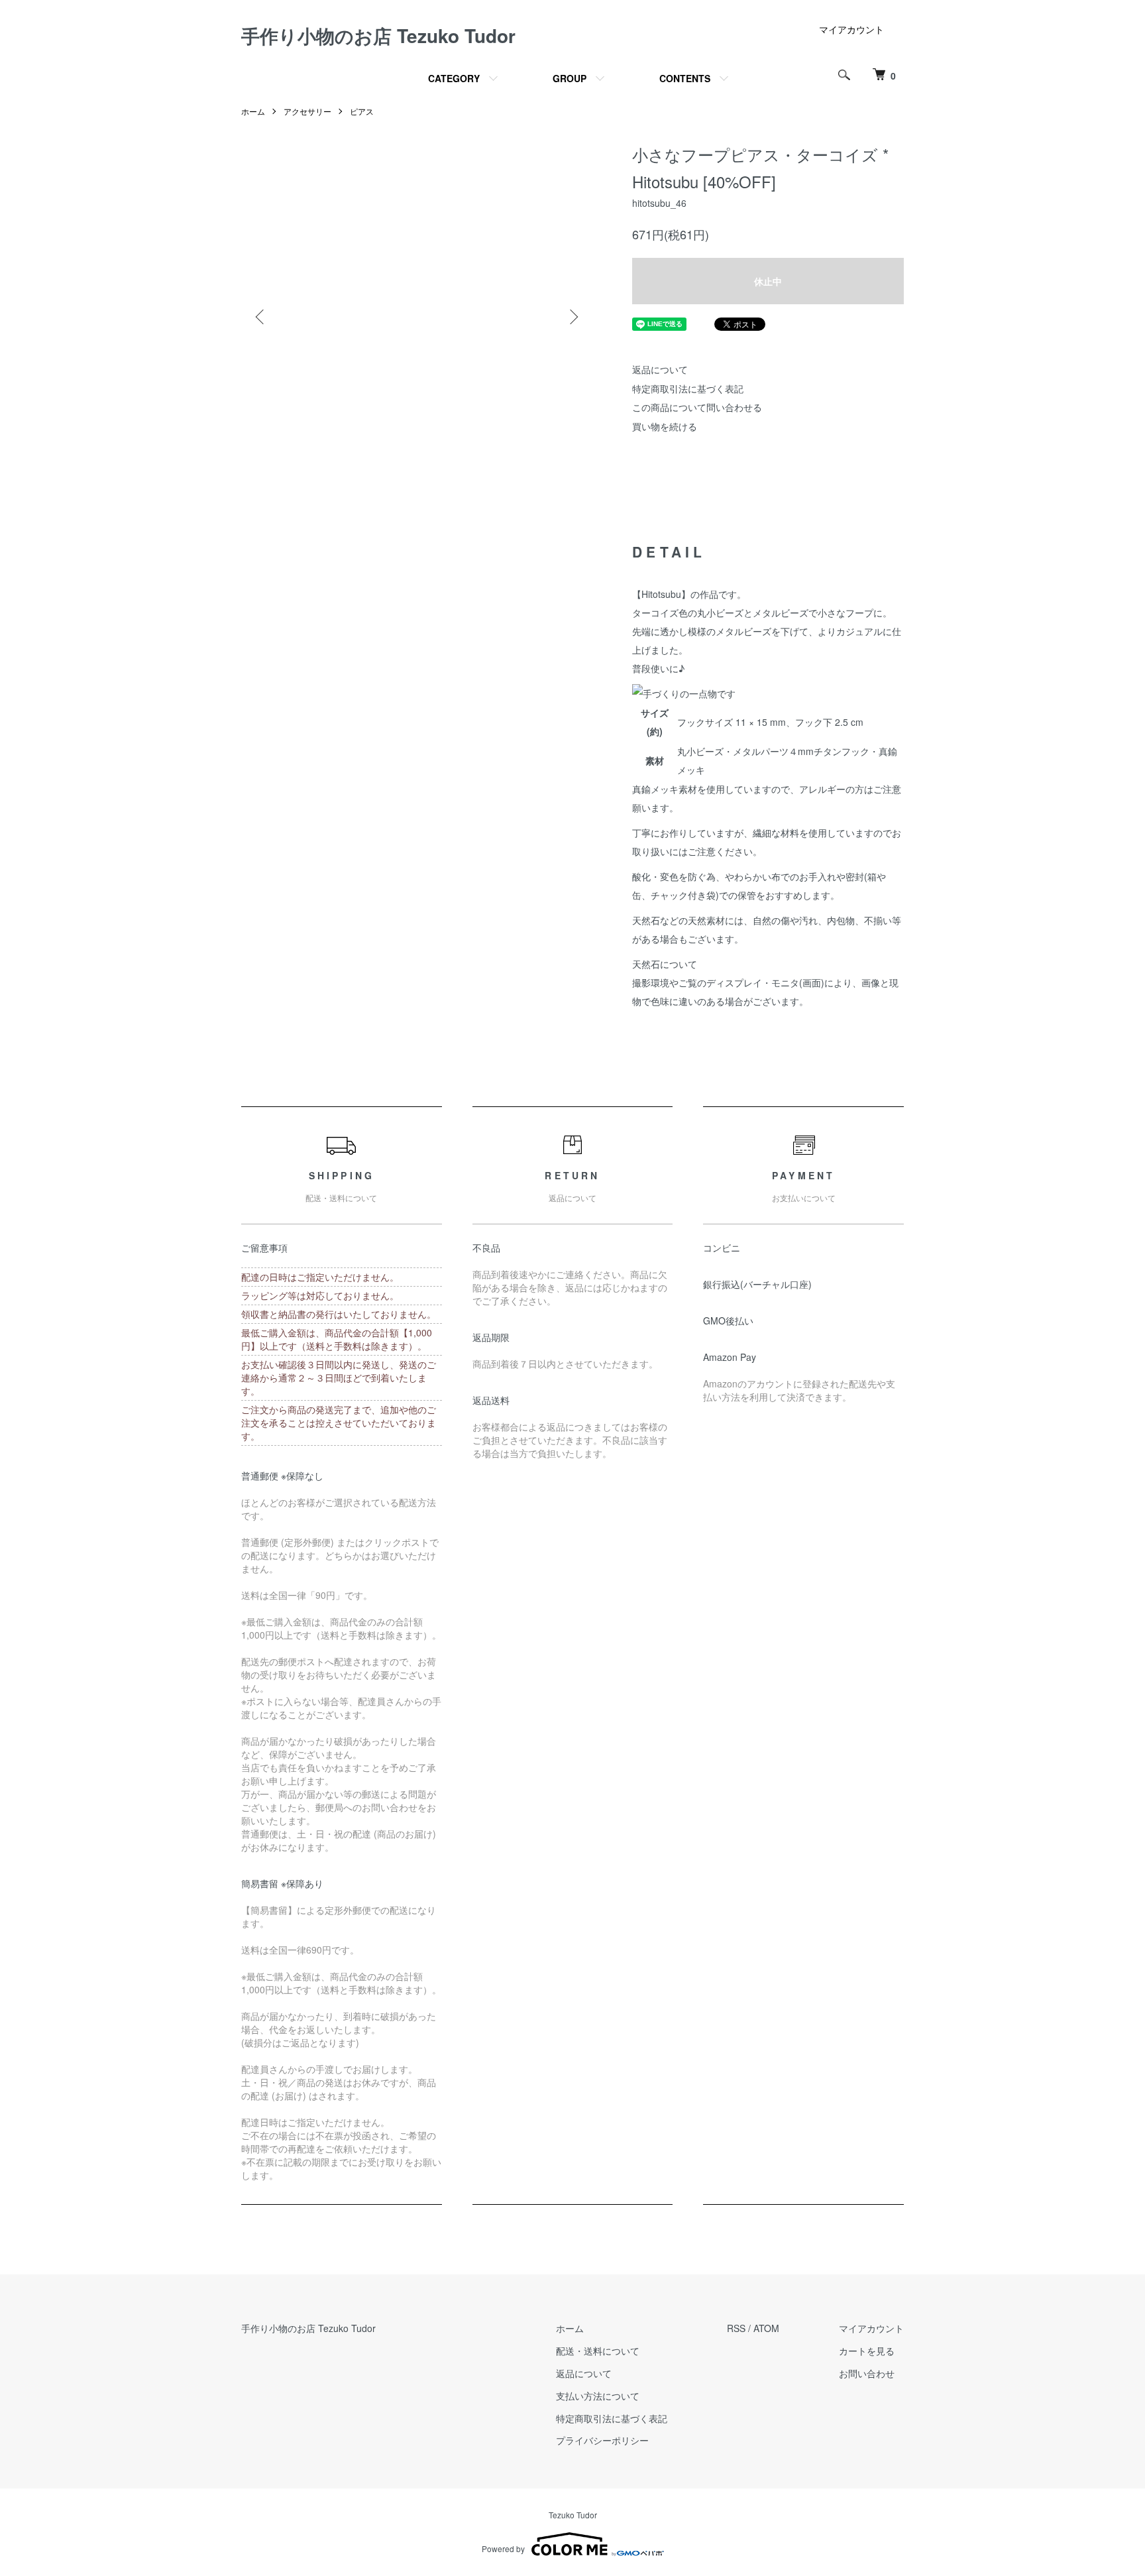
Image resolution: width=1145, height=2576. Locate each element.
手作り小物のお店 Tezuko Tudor (378, 35)
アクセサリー (307, 111)
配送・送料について (598, 2351)
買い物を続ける (665, 426)
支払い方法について (598, 2396)
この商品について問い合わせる (697, 407)
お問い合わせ (867, 2373)
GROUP (570, 78)
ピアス (362, 111)
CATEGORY (454, 78)
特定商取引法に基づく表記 (688, 388)
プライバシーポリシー (602, 2440)
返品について (660, 369)
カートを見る (867, 2351)
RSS (736, 2328)
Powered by (503, 2548)
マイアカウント (851, 29)
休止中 (768, 281)
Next (572, 317)
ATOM (766, 2328)
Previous (261, 317)
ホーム (253, 111)
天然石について (665, 964)
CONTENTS (685, 78)
